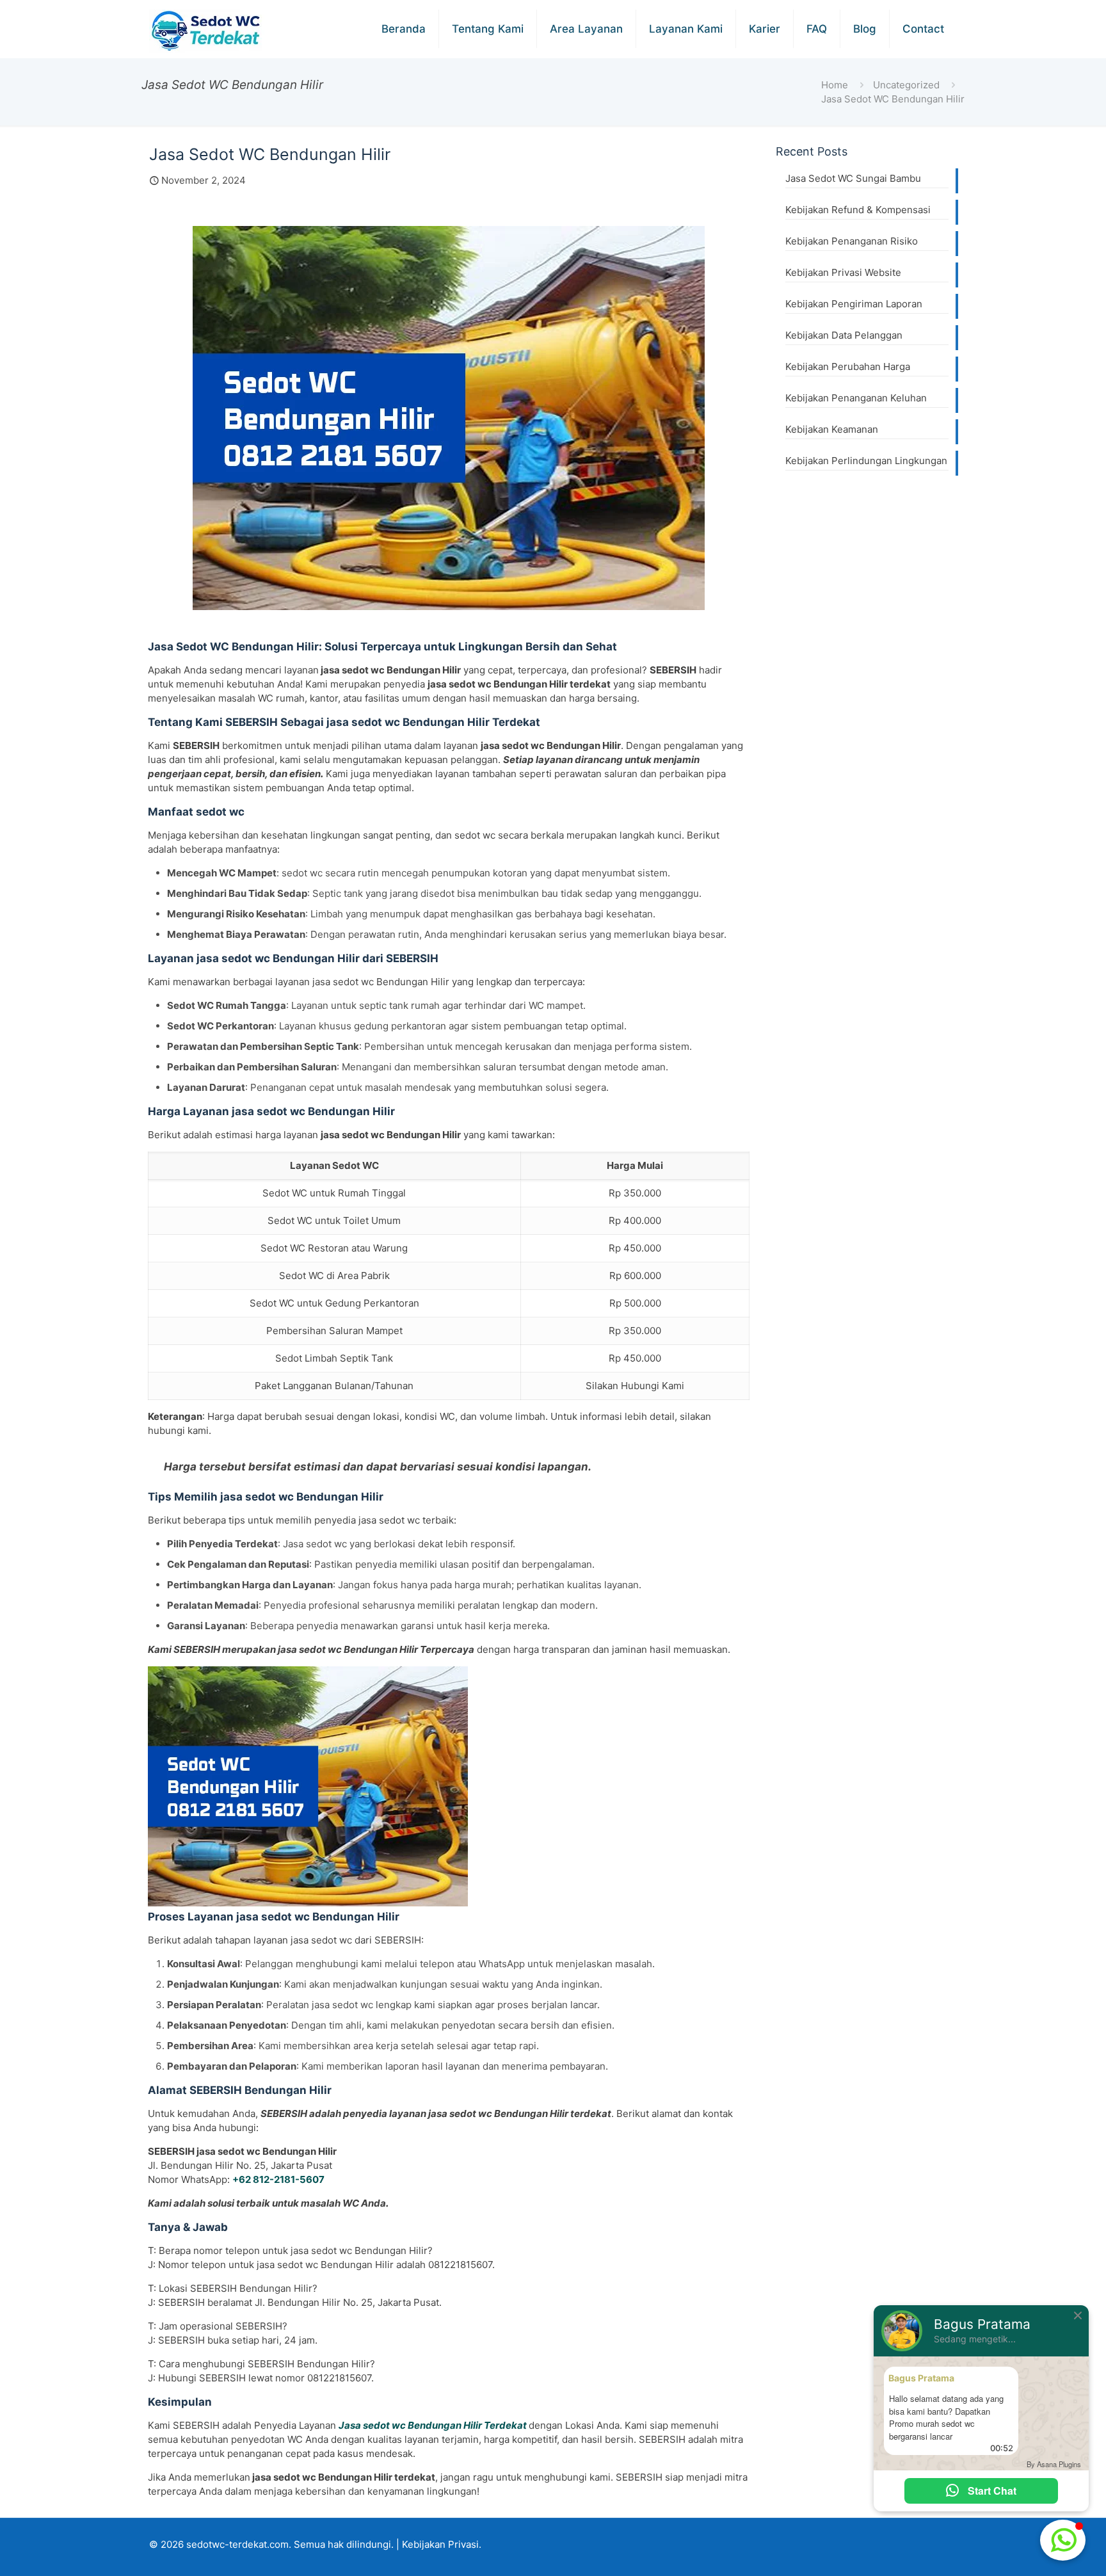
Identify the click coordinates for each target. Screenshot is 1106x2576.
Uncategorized (906, 85)
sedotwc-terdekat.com (237, 2544)
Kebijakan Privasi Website (843, 272)
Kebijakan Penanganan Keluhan (856, 398)
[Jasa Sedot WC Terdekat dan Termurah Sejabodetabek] (207, 31)
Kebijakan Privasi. (442, 2544)
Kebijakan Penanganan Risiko (852, 241)
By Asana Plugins (1054, 2464)
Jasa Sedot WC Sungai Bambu (853, 178)
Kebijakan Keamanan (832, 429)
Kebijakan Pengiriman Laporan (854, 304)
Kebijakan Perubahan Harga (848, 366)
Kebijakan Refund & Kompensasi (858, 210)
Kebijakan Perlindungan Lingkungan (866, 461)
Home (835, 85)
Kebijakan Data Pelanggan (844, 335)
